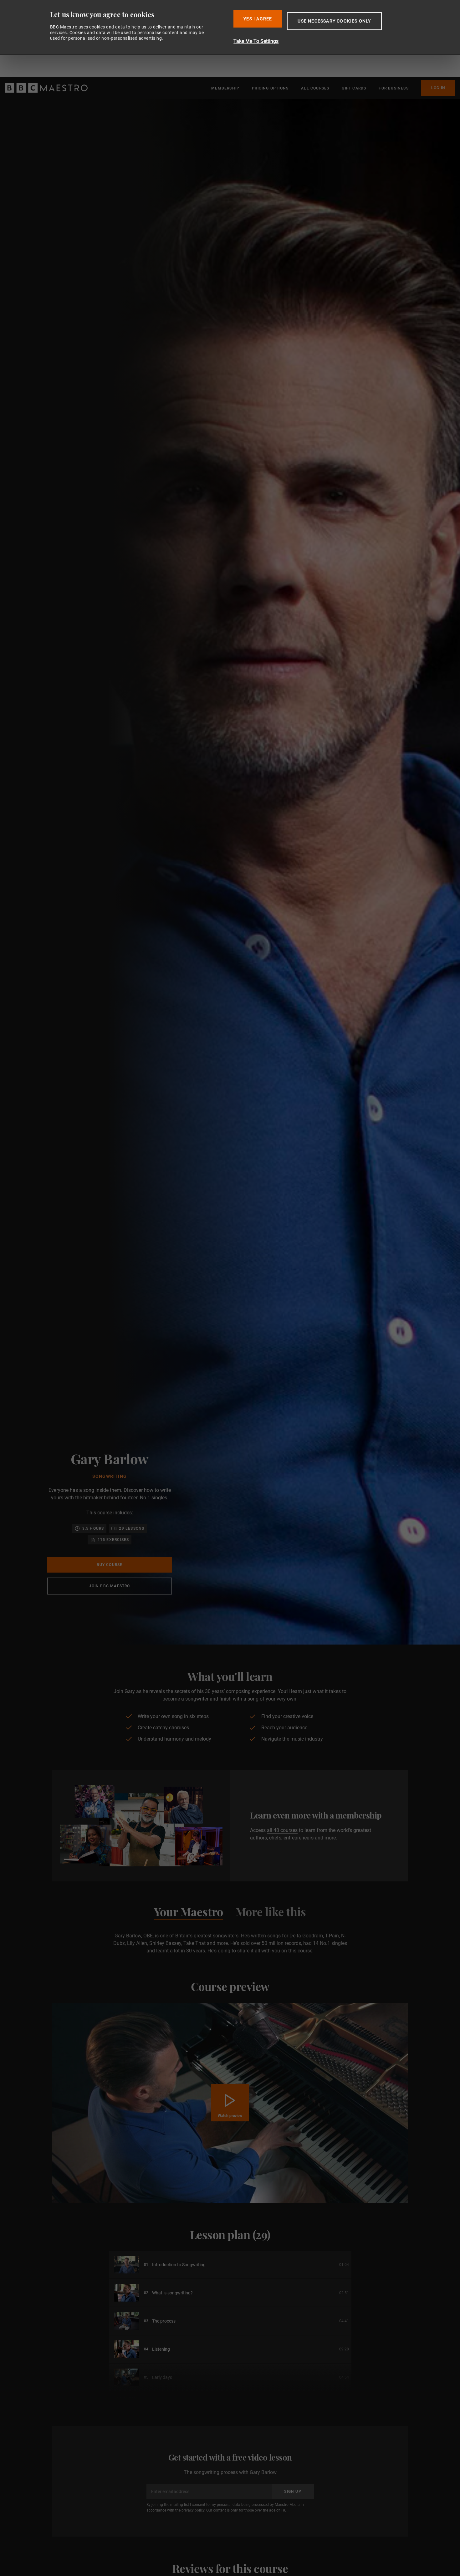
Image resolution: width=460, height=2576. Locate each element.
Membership (225, 88)
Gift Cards (354, 88)
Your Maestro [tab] (189, 1913)
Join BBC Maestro (109, 1586)
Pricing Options (270, 88)
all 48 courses (282, 1830)
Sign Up (360, 2563)
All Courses (315, 88)
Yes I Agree (258, 19)
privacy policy (193, 2510)
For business (394, 88)
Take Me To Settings (256, 41)
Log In (438, 88)
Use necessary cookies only (334, 21)
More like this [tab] (271, 1913)
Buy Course (110, 1565)
